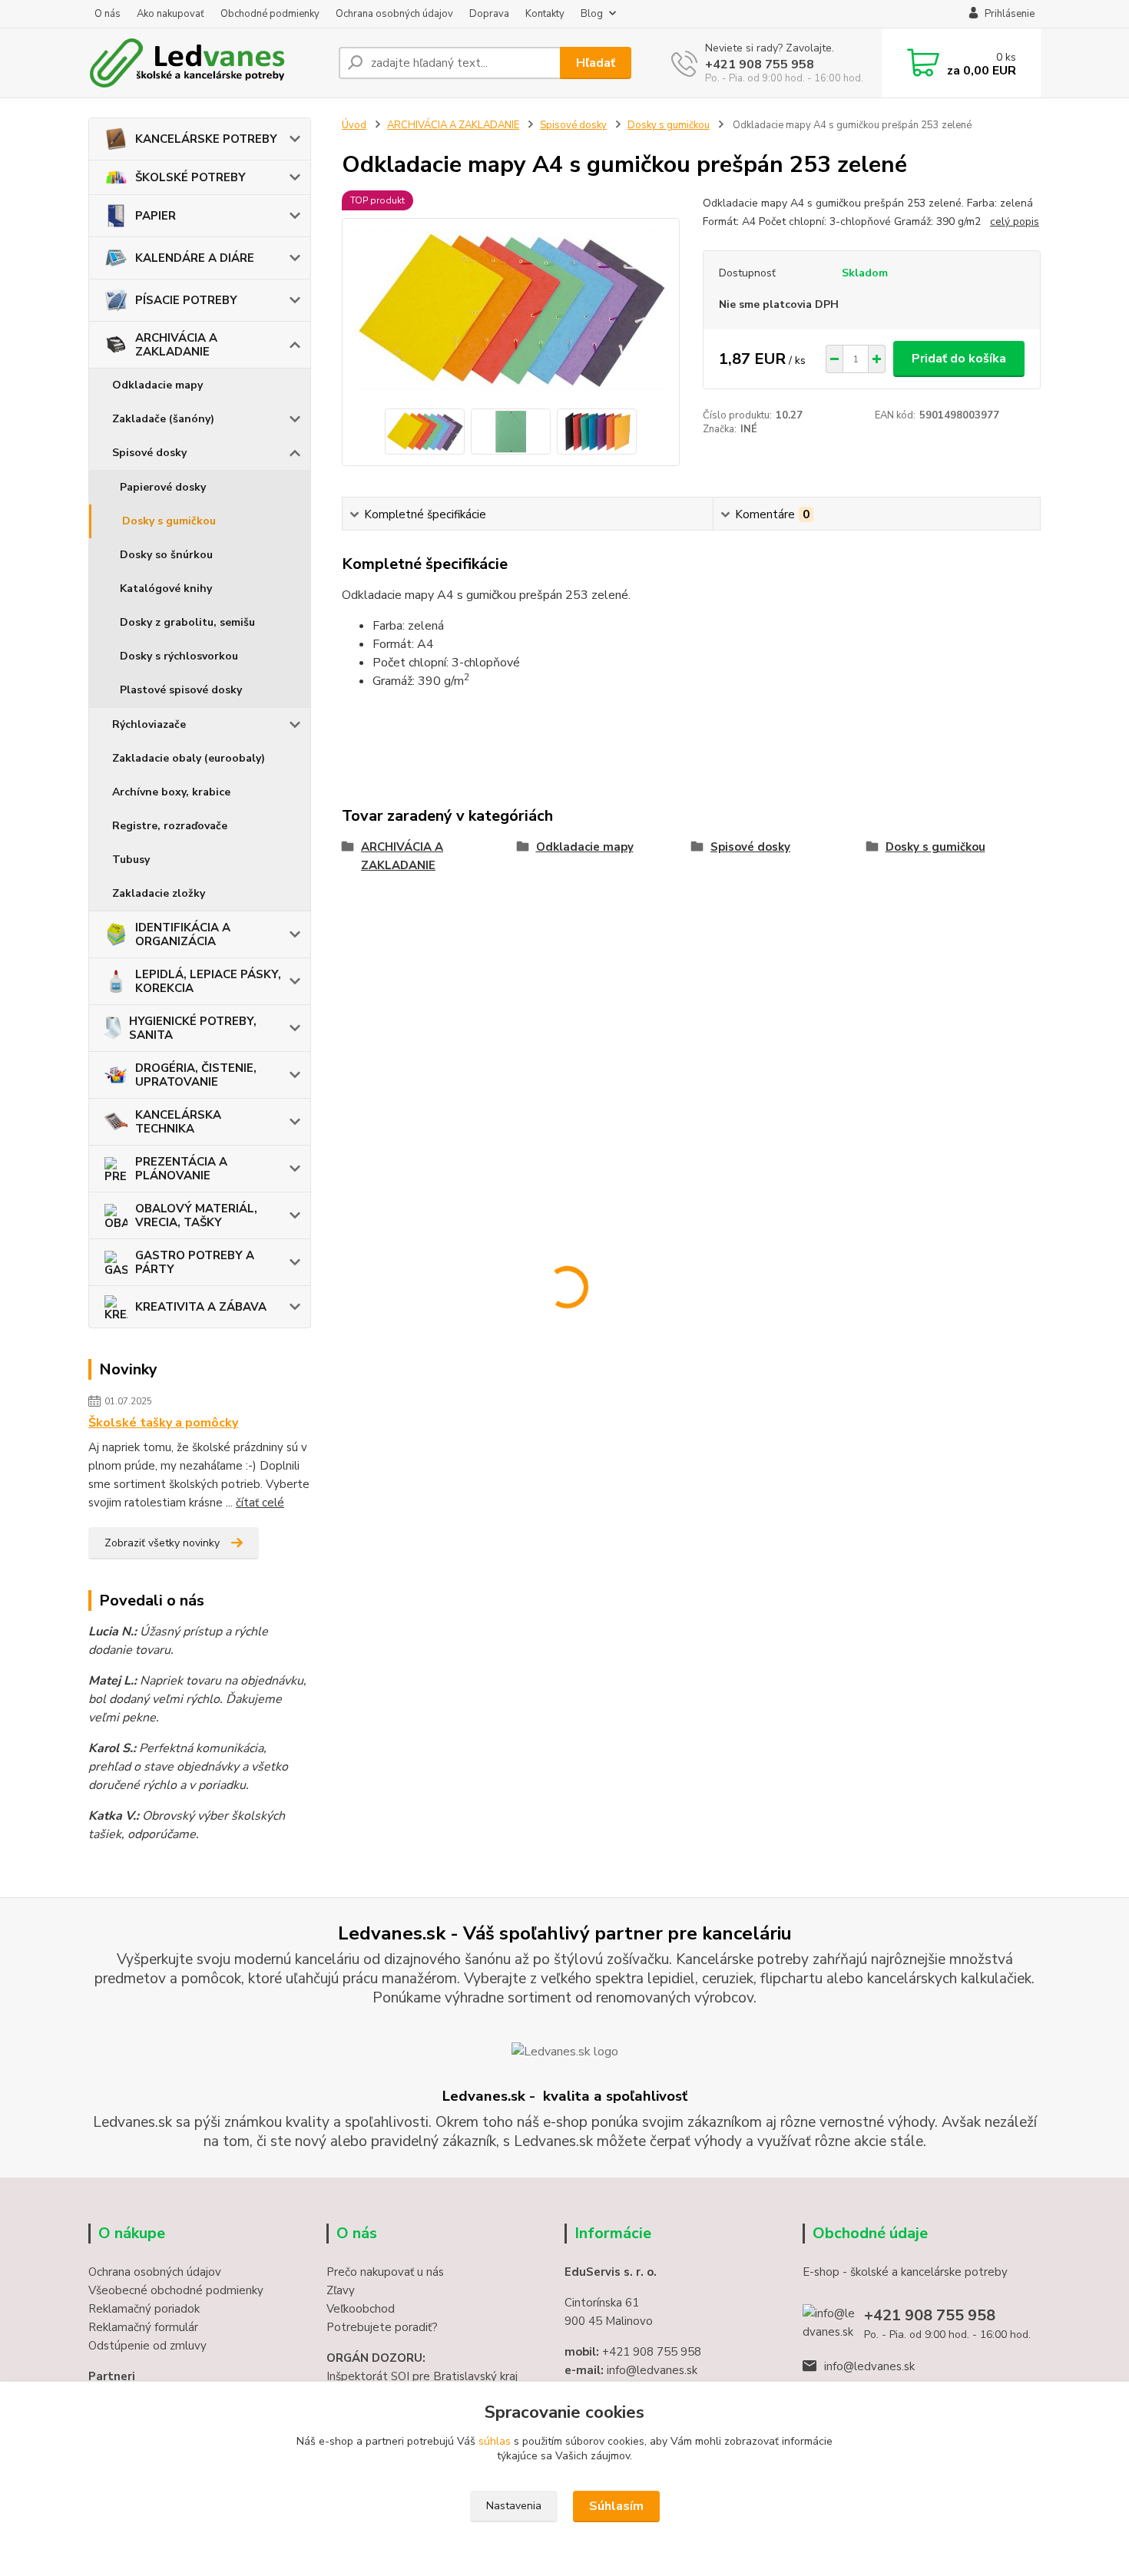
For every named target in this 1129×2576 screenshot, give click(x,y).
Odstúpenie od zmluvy (147, 2346)
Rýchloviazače (149, 724)
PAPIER (156, 216)
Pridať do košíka (959, 359)
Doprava (489, 14)
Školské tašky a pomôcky (163, 1423)
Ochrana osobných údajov (394, 14)
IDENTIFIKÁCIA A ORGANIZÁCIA (183, 934)
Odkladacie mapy (157, 385)
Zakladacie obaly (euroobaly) (189, 758)
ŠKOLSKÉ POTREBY (190, 177)
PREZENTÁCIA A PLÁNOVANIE (181, 1169)
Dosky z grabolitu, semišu (187, 622)
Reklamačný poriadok (144, 2309)
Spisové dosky (149, 453)
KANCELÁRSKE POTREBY (206, 139)
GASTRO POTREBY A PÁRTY (195, 1262)
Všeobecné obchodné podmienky (176, 2290)
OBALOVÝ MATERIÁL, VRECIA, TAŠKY (196, 1215)
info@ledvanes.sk (869, 2366)
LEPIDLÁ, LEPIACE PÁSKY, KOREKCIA (208, 981)
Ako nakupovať (171, 14)
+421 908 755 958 (760, 64)
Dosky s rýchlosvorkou (179, 656)
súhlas (495, 2441)
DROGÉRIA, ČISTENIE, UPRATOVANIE (196, 1075)
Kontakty (545, 14)
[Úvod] (207, 63)
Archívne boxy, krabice (171, 792)
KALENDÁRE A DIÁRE (195, 258)
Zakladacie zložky (159, 893)
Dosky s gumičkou (169, 521)
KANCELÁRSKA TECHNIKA (178, 1122)
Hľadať (596, 63)
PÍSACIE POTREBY (186, 300)
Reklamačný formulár (143, 2327)
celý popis (1015, 222)
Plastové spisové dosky (181, 690)
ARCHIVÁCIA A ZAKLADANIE (176, 345)
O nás (108, 14)
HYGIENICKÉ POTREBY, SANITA (193, 1028)
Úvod (354, 125)
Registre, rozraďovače (170, 826)
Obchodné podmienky (270, 14)
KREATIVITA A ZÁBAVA (201, 1307)
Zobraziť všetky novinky (162, 1543)
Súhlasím (616, 2506)
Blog (592, 14)
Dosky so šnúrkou (166, 555)
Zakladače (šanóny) (163, 419)
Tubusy (131, 860)
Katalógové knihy (166, 589)
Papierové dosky (163, 487)
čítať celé (260, 1503)
